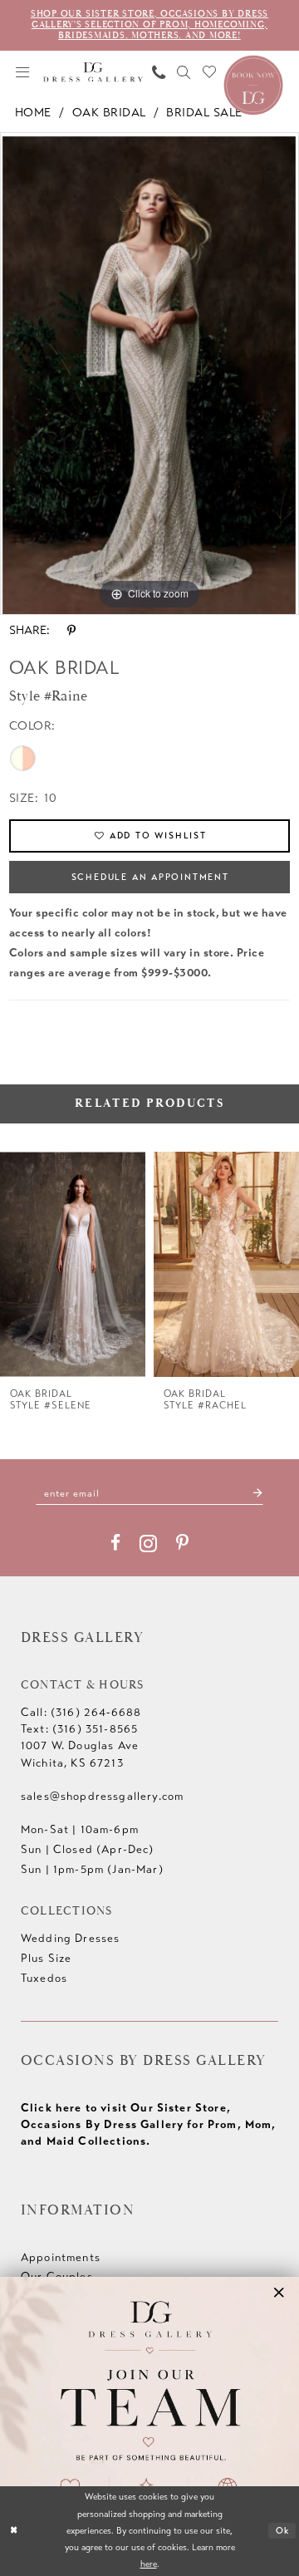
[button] (22, 72)
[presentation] (73, 1264)
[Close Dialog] (15, 2531)
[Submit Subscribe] (257, 1493)
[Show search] (184, 72)
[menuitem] (22, 72)
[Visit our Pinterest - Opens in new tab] (182, 1543)
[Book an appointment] (253, 84)
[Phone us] (159, 72)
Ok (283, 2531)
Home (33, 113)
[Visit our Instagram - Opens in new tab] (148, 1543)
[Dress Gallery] (93, 72)
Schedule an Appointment (150, 877)
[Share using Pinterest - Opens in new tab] (71, 631)
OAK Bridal (109, 113)
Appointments (61, 2257)
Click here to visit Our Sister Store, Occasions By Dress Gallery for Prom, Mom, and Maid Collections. (149, 2124)
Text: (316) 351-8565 (79, 1729)
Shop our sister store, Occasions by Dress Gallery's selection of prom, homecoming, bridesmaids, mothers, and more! (149, 25)
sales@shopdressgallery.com (102, 1796)
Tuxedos (44, 1978)
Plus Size (46, 1958)
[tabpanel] (149, 374)
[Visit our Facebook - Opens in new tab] (115, 1543)
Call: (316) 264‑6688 (81, 1712)
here (149, 2564)
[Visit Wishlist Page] (209, 72)
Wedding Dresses (70, 1938)
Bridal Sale (204, 113)
